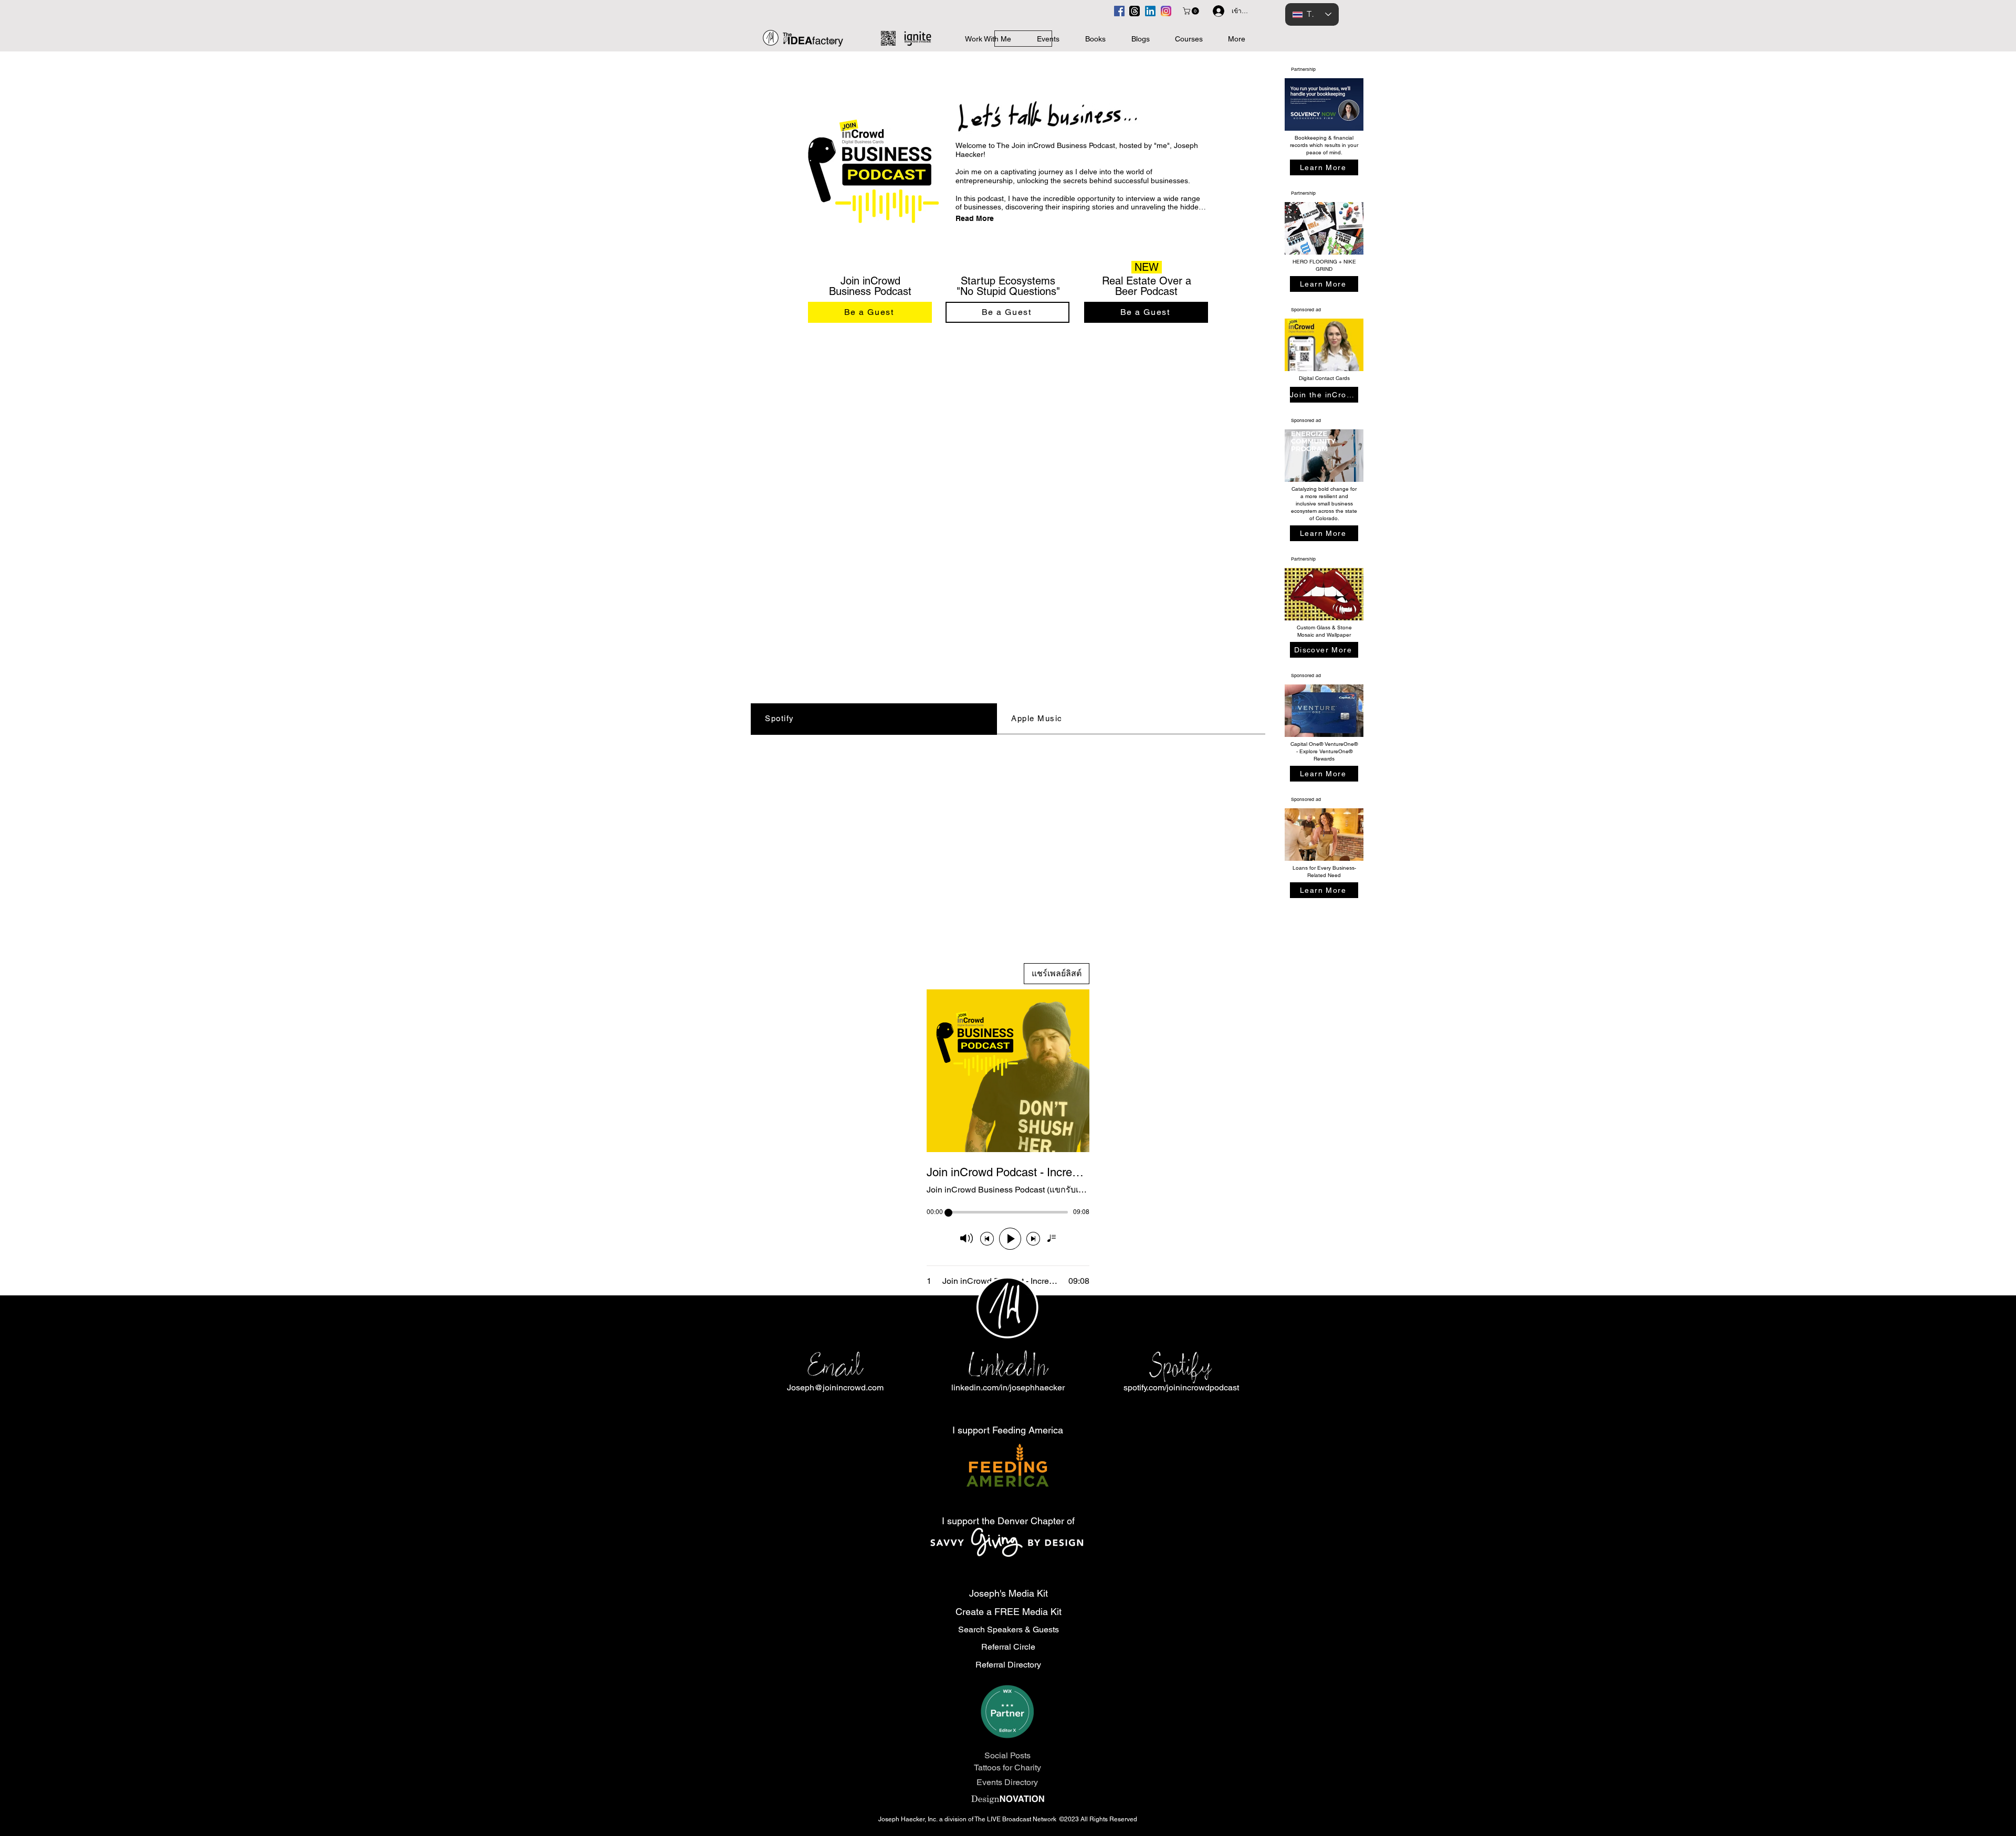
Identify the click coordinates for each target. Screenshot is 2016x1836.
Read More (975, 218)
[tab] (874, 719)
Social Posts (1007, 1755)
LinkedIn (1008, 1366)
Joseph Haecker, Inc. (909, 1819)
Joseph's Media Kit (1009, 1593)
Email (835, 1366)
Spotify (1181, 1366)
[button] (1192, 11)
